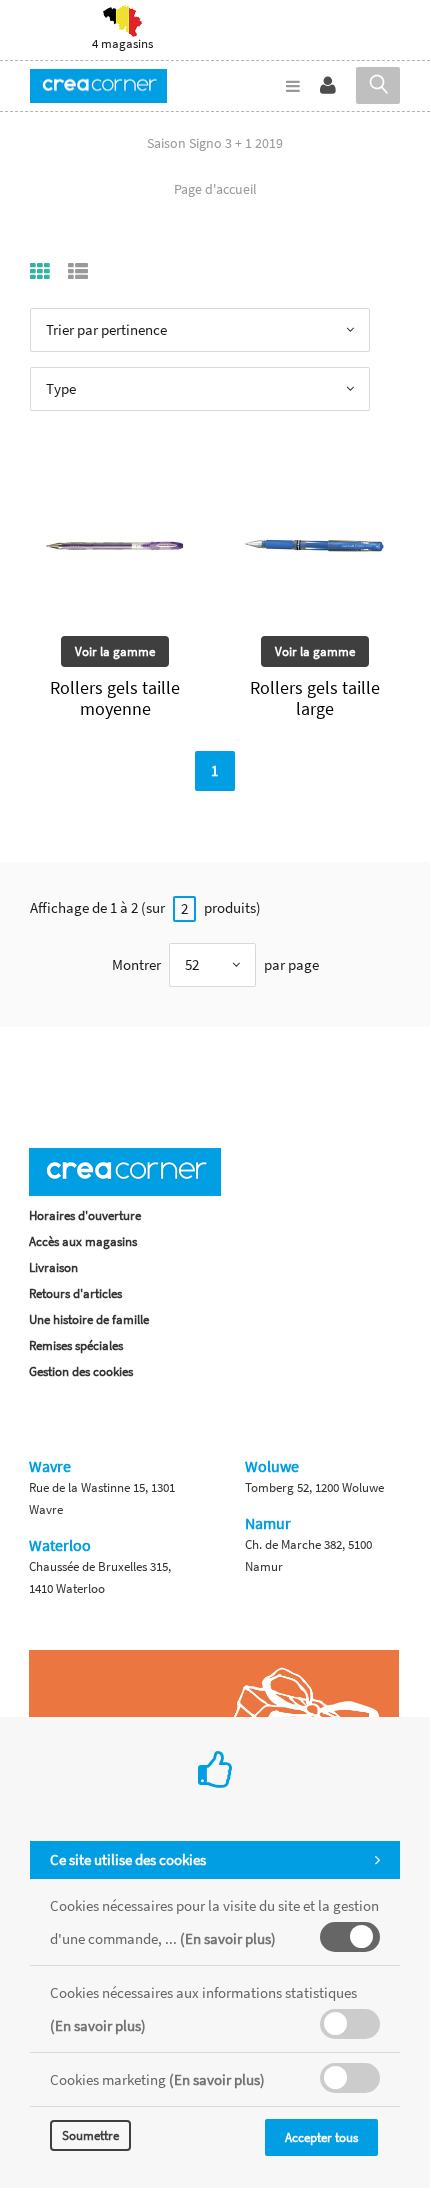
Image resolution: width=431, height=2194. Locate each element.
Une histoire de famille (89, 1319)
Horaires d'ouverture (85, 1215)
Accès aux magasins (83, 1241)
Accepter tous (321, 2137)
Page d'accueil (215, 189)
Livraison (53, 1267)
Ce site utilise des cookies (128, 1859)
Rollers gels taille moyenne (115, 698)
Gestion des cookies (81, 1371)
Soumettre (90, 2135)
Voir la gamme (115, 651)
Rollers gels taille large (315, 698)
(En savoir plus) (228, 1938)
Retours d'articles (75, 1293)
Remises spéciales (76, 1345)
